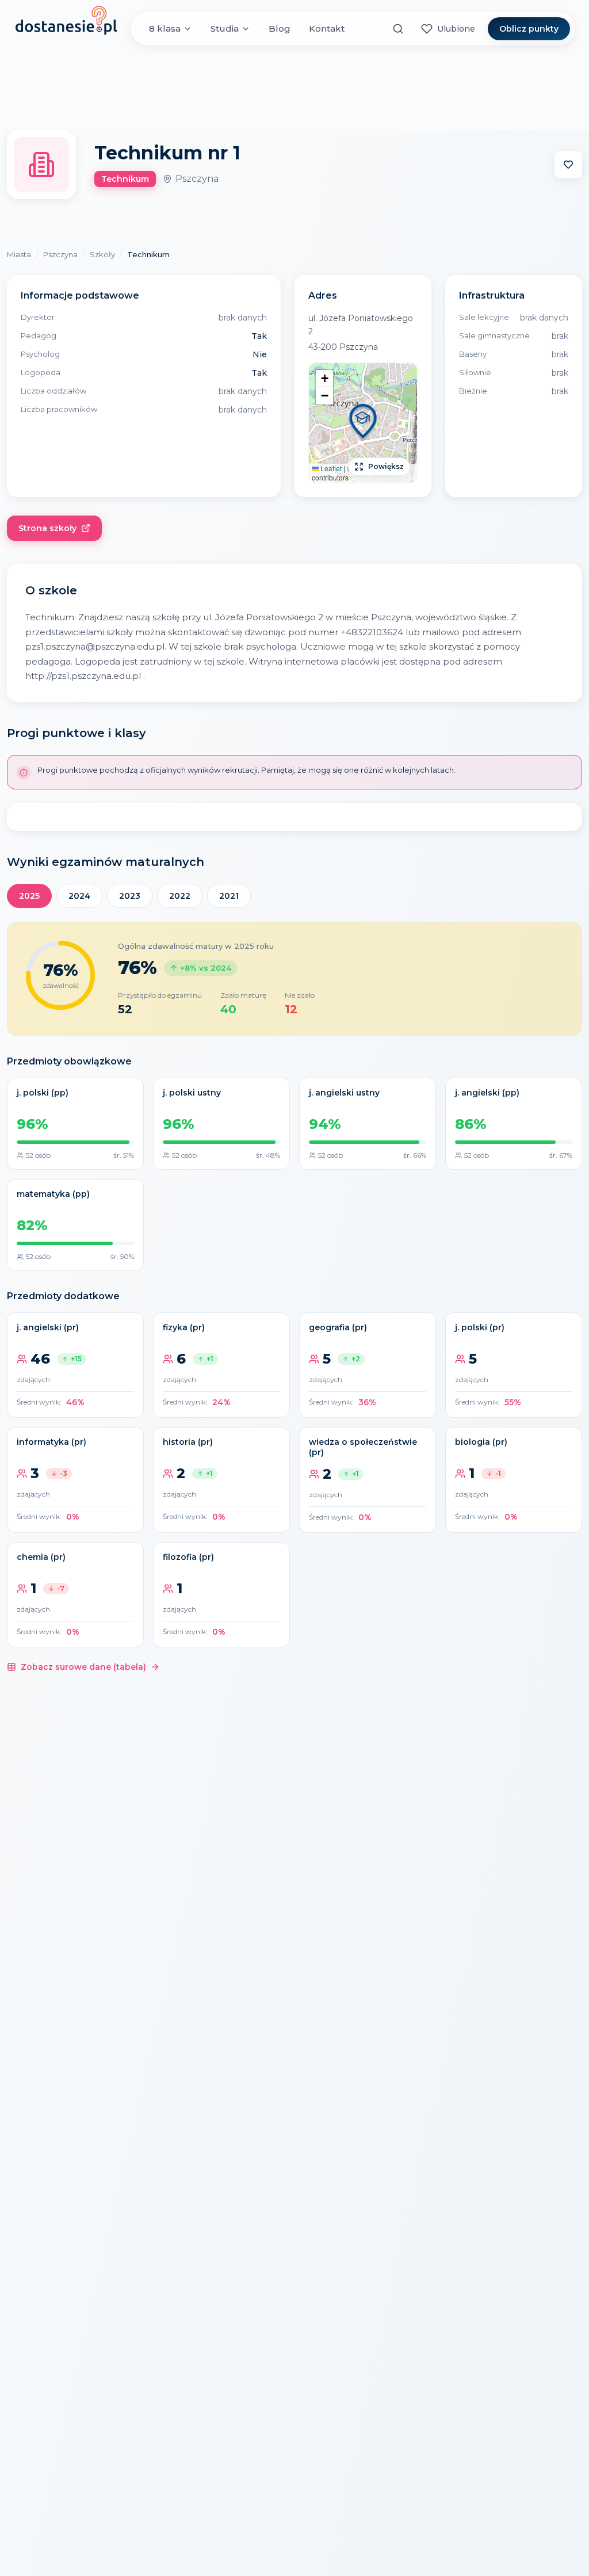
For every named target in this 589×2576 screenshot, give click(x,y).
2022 (180, 896)
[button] (363, 423)
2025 (29, 896)
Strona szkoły (47, 528)
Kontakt (327, 28)
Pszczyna (60, 254)
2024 (79, 896)
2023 (130, 896)
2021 (229, 896)
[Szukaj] (398, 29)
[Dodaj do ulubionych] (568, 165)
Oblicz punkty (529, 29)
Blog (280, 28)
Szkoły (102, 254)
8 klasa (165, 28)
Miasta (19, 254)
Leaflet (330, 468)
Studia (225, 28)
